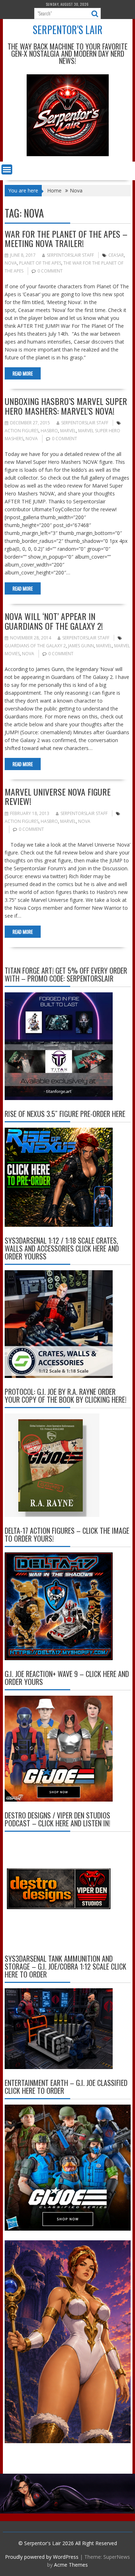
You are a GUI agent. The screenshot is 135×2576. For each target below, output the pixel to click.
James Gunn (81, 646)
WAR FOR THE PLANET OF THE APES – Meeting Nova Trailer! (66, 238)
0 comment (50, 271)
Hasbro (49, 431)
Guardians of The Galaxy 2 (35, 646)
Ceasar (116, 255)
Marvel (68, 431)
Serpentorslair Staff (70, 255)
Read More (23, 373)
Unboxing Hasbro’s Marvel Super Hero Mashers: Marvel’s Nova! (66, 406)
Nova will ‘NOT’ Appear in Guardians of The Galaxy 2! (54, 621)
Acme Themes (71, 2565)
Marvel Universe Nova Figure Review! (58, 796)
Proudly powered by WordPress (42, 2557)
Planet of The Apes (40, 263)
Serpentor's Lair (68, 30)
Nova (11, 263)
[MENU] (7, 169)
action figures (22, 431)
